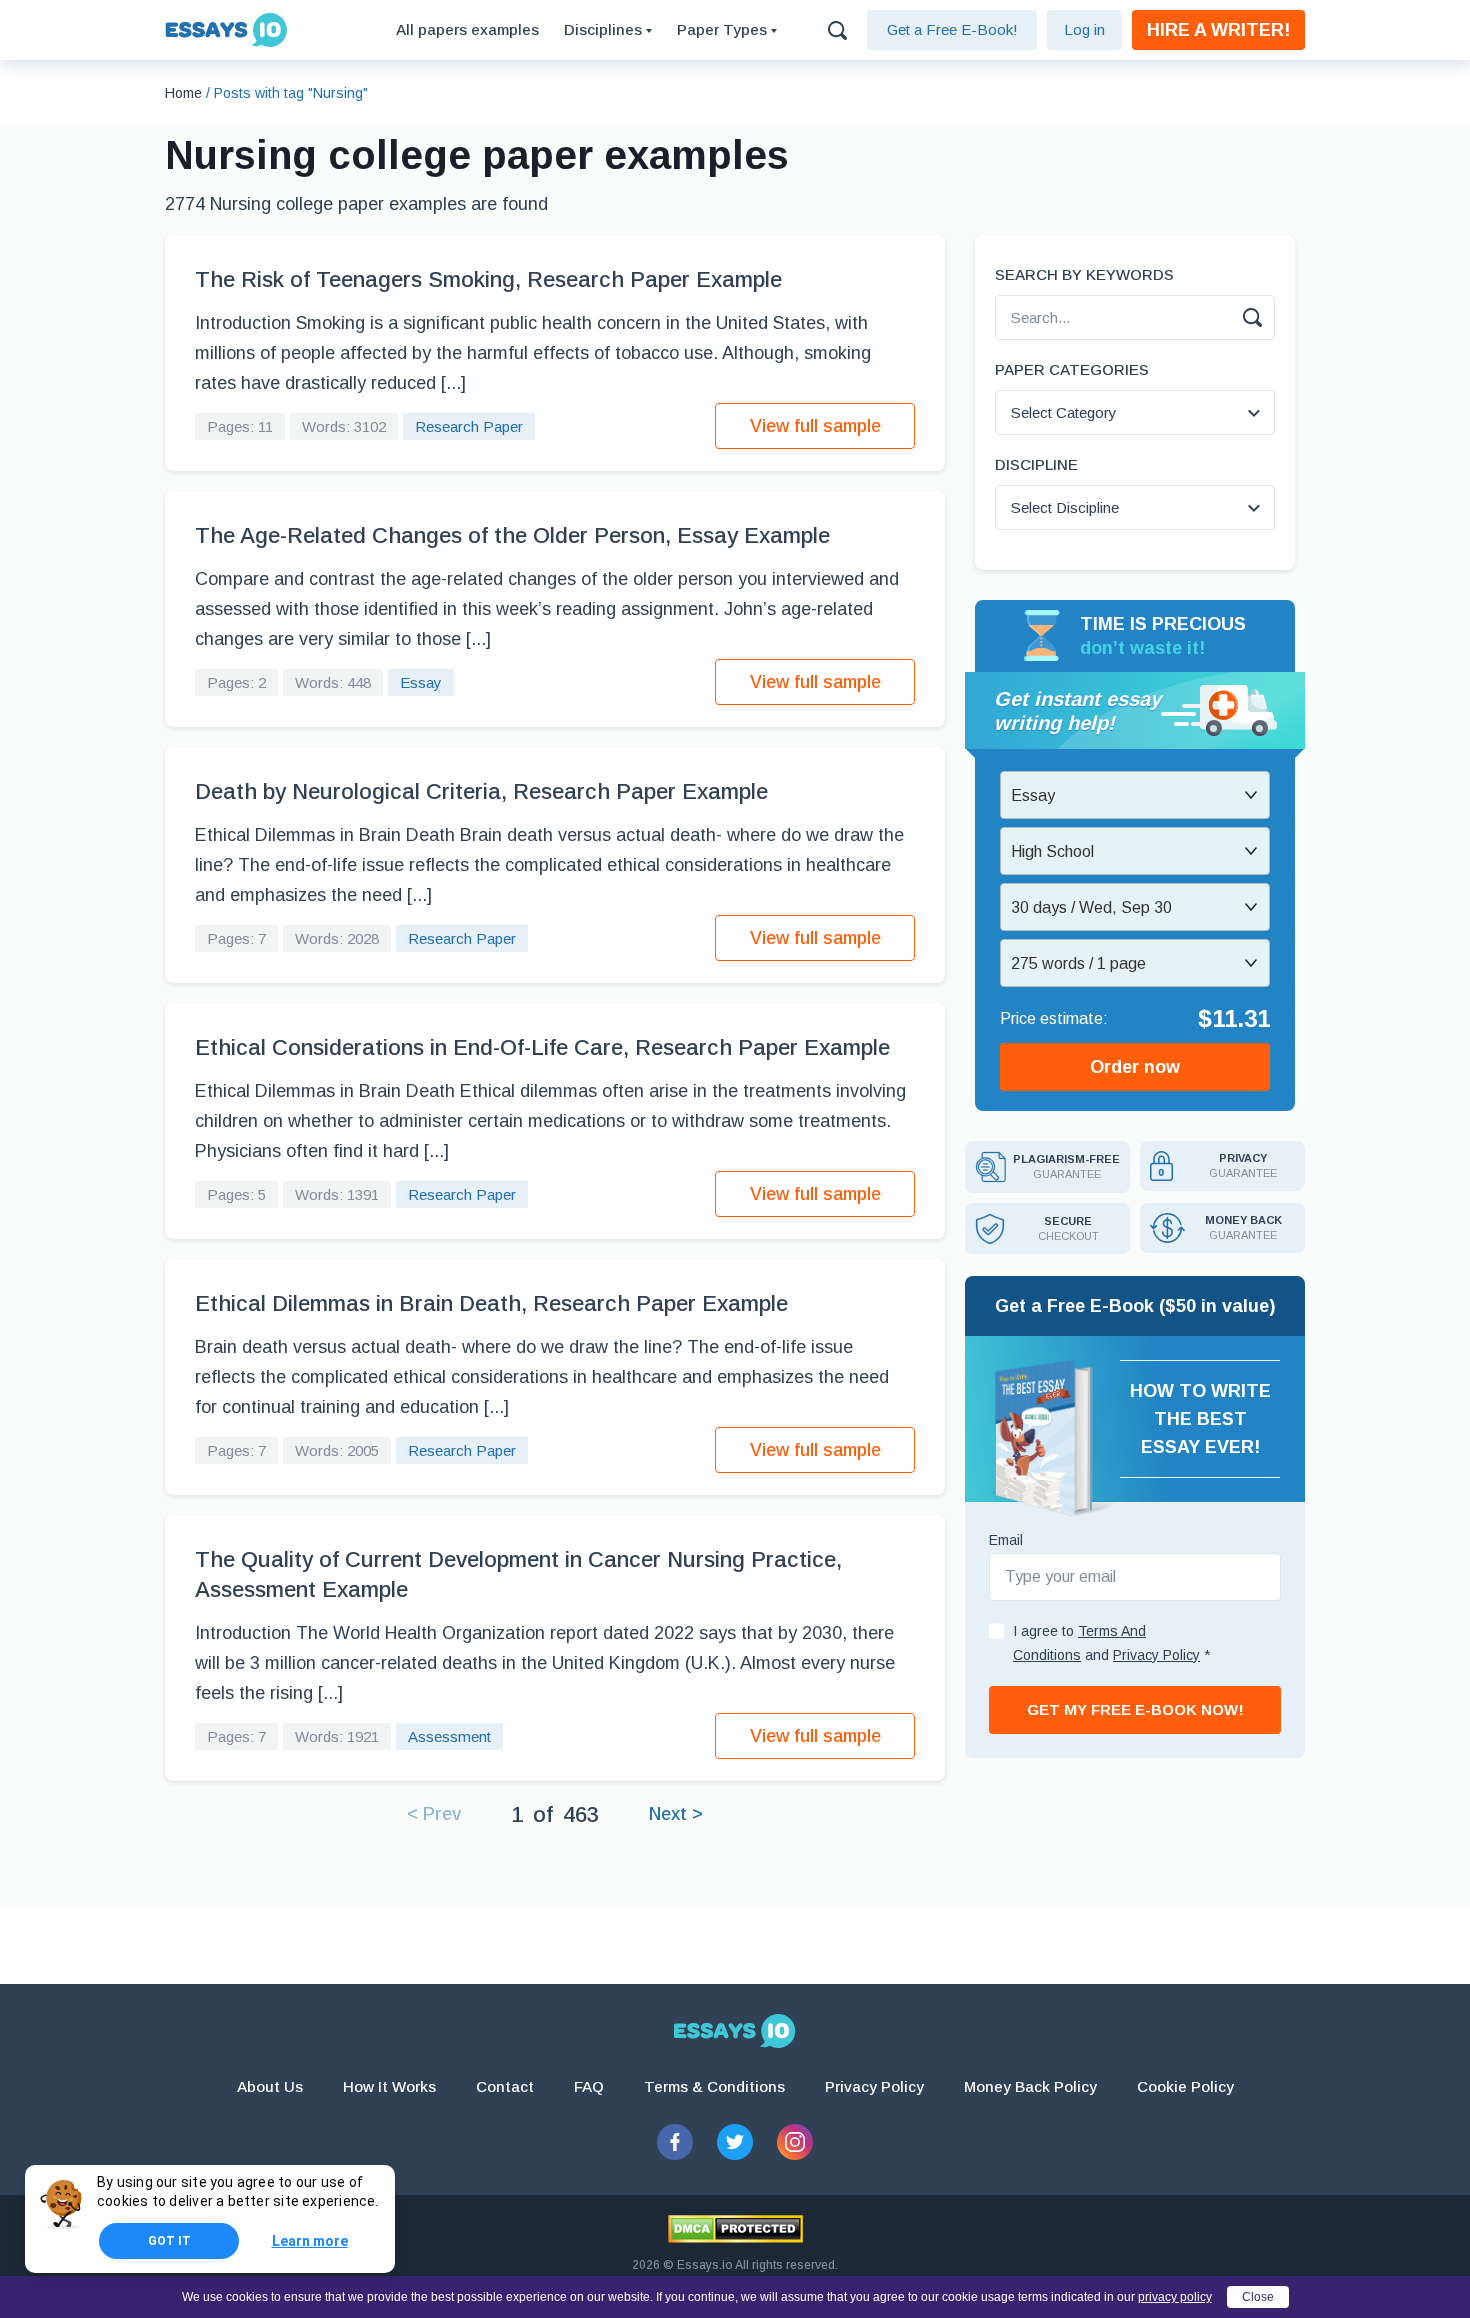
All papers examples (467, 29)
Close (1258, 2297)
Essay (421, 682)
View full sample (815, 426)
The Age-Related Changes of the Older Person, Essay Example (512, 535)
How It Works (389, 2086)
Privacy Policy (874, 2086)
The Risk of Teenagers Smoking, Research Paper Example (488, 279)
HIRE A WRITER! (1218, 30)
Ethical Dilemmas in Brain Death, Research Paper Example (491, 1303)
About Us (270, 2086)
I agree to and (1111, 1643)
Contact (505, 2086)
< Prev (434, 1814)
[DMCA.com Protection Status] (735, 2229)
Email (1006, 1540)
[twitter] (735, 2142)
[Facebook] (675, 2142)
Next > (676, 1814)
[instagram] (795, 2142)
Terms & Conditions (714, 2086)
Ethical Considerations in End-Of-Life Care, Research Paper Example (542, 1047)
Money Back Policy (1030, 2086)
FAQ (589, 2086)
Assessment (449, 1736)
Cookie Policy (1185, 2086)
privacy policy (1175, 2297)
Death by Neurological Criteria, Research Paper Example (481, 791)
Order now (1135, 1067)
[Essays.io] (735, 2031)
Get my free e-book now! (1135, 1709)
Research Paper (469, 426)
